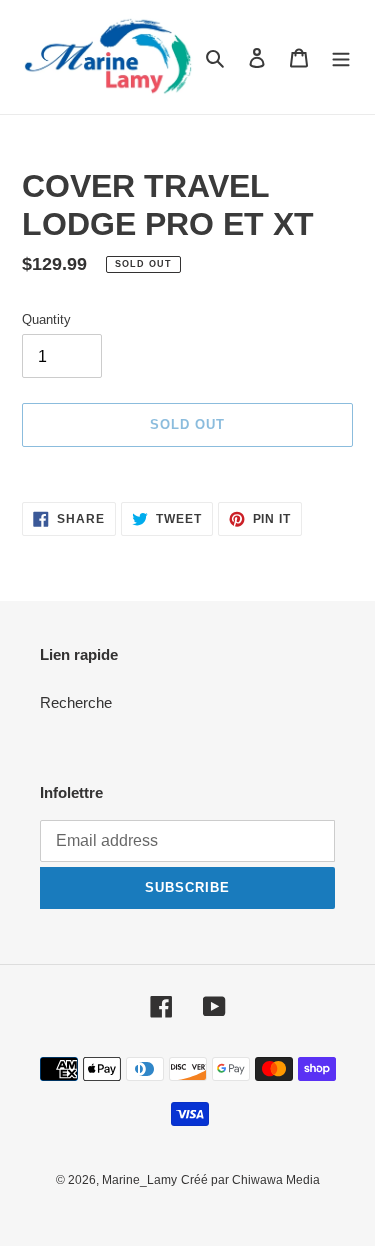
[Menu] (341, 57)
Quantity (46, 319)
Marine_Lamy (139, 1180)
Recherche (76, 702)
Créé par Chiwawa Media (250, 1180)
